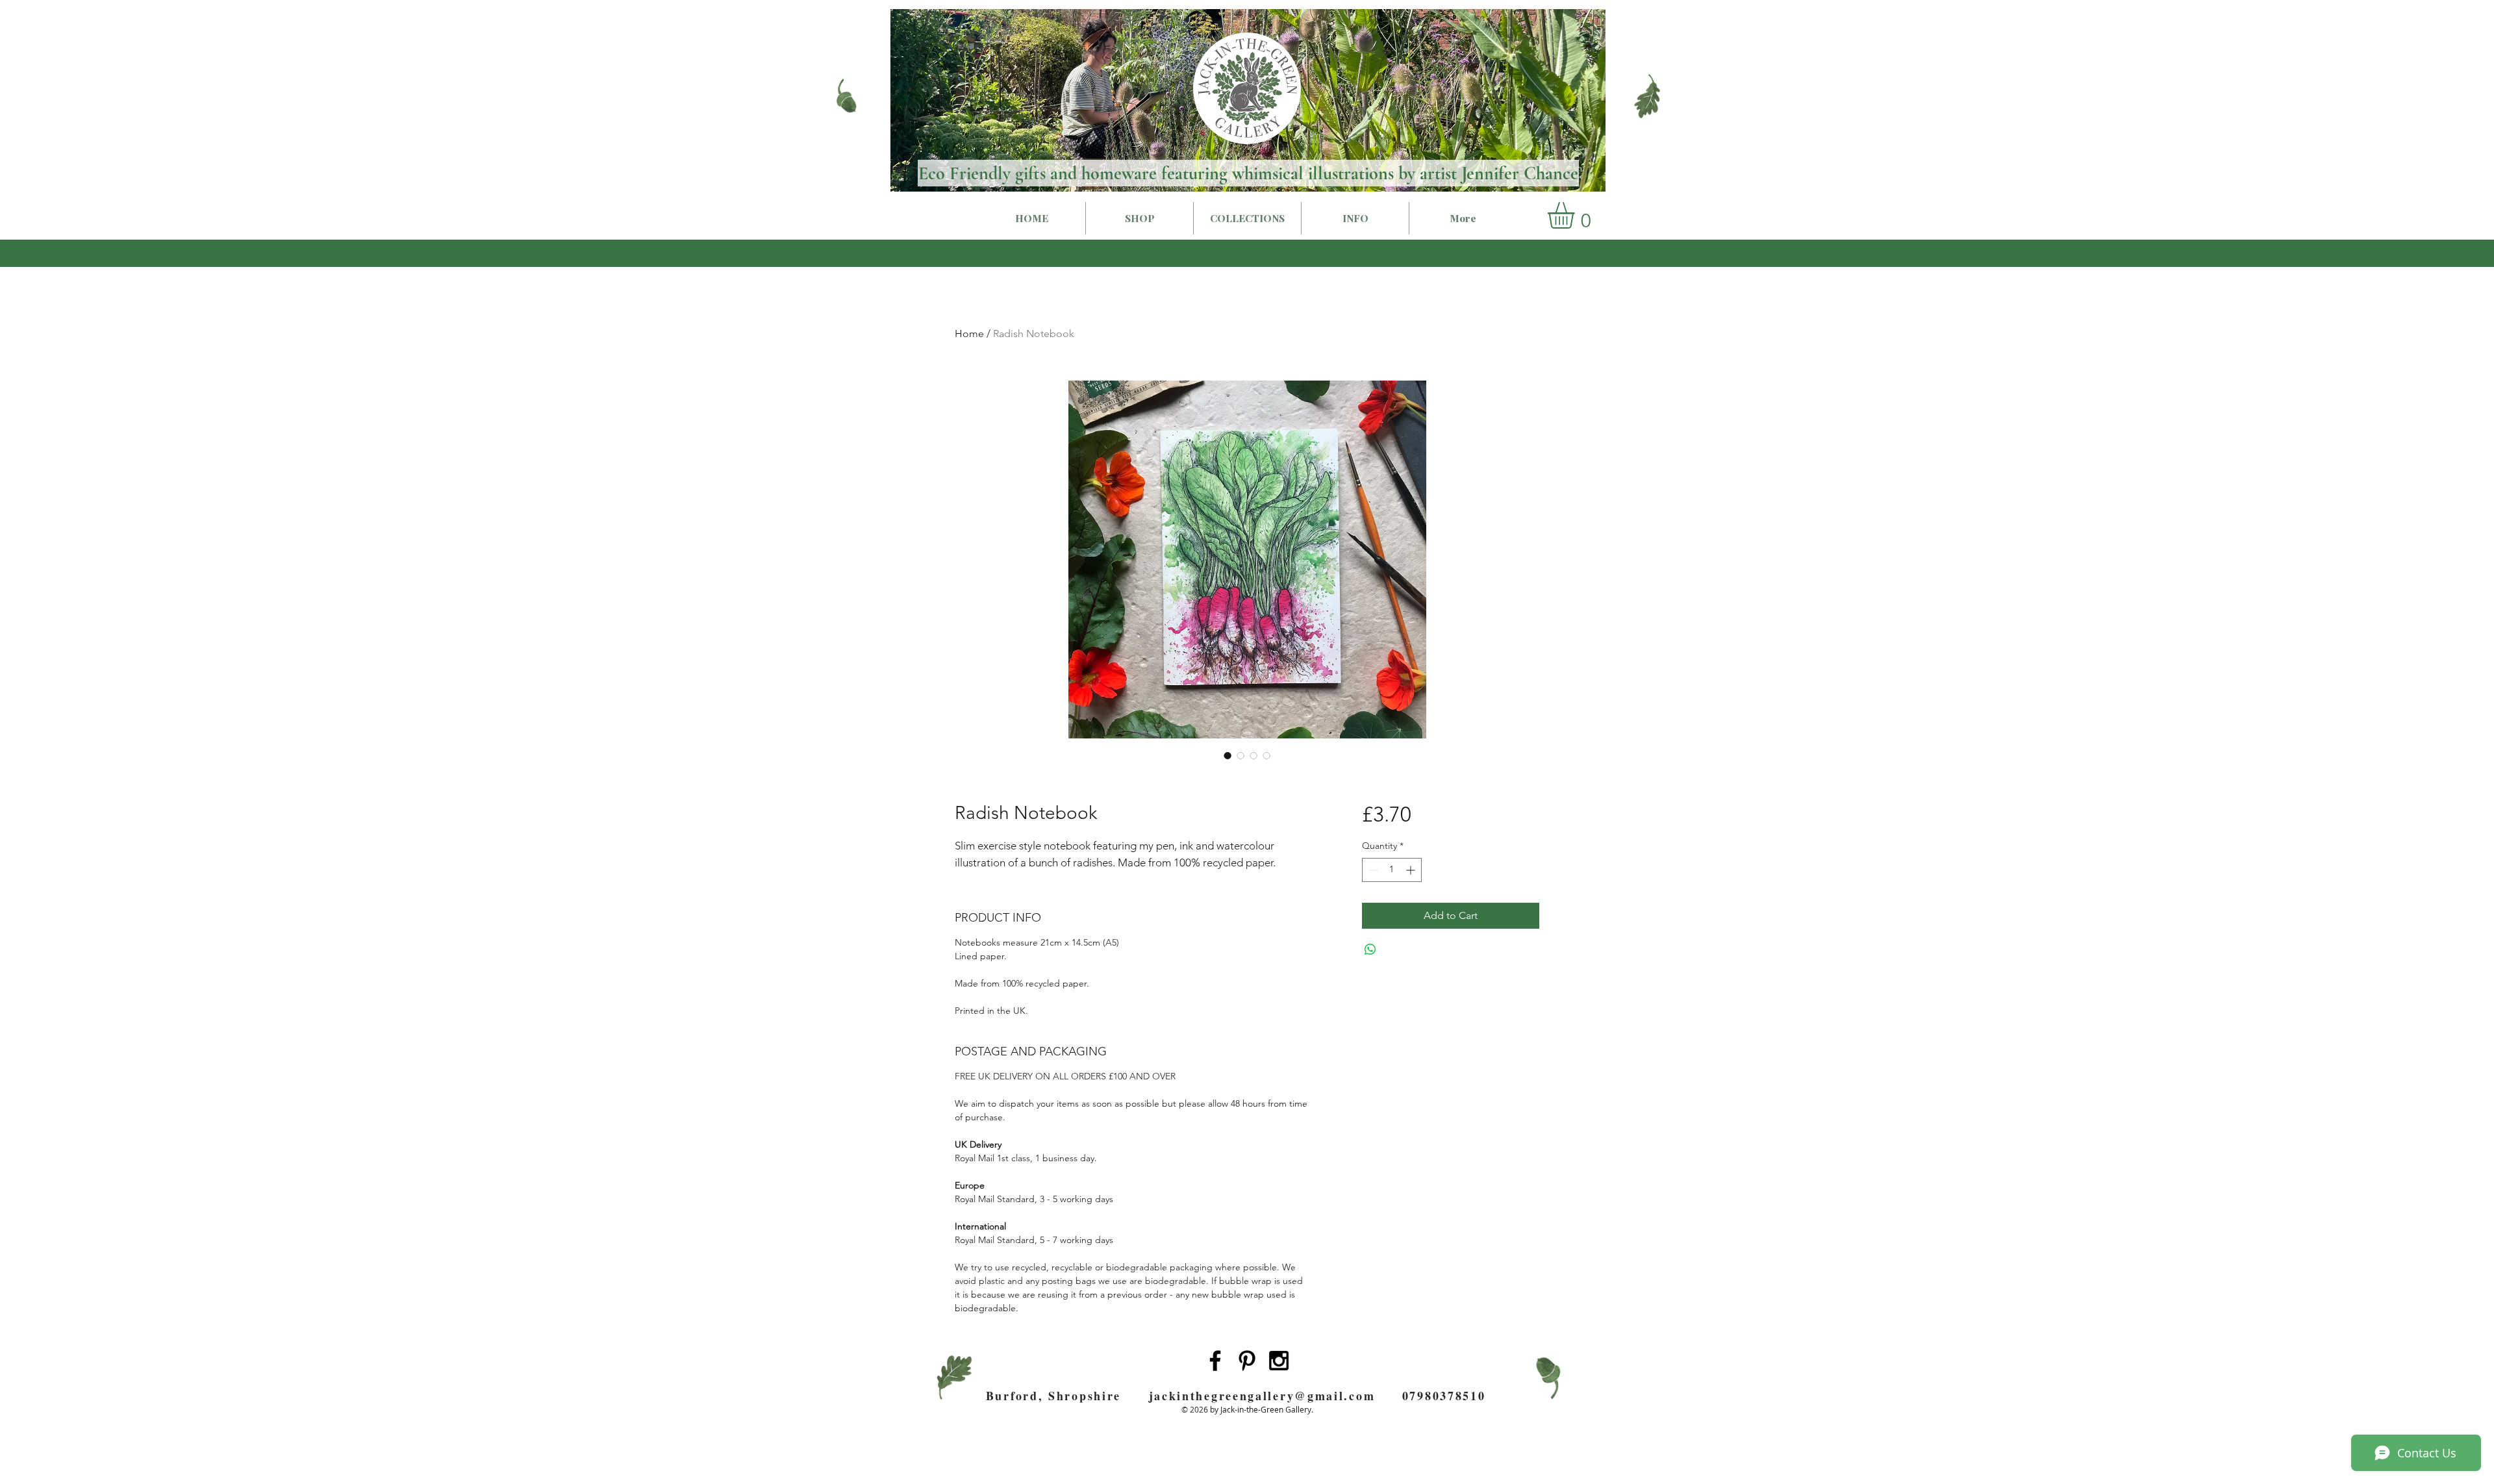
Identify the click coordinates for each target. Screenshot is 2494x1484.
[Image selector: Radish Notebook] (1228, 755)
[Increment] (1412, 870)
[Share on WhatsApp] (1370, 950)
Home (969, 333)
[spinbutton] (1392, 870)
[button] (1577, 215)
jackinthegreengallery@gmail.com (1262, 1396)
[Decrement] (1372, 870)
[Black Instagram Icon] (1279, 1361)
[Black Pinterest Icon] (1247, 1361)
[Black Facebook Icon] (1215, 1361)
